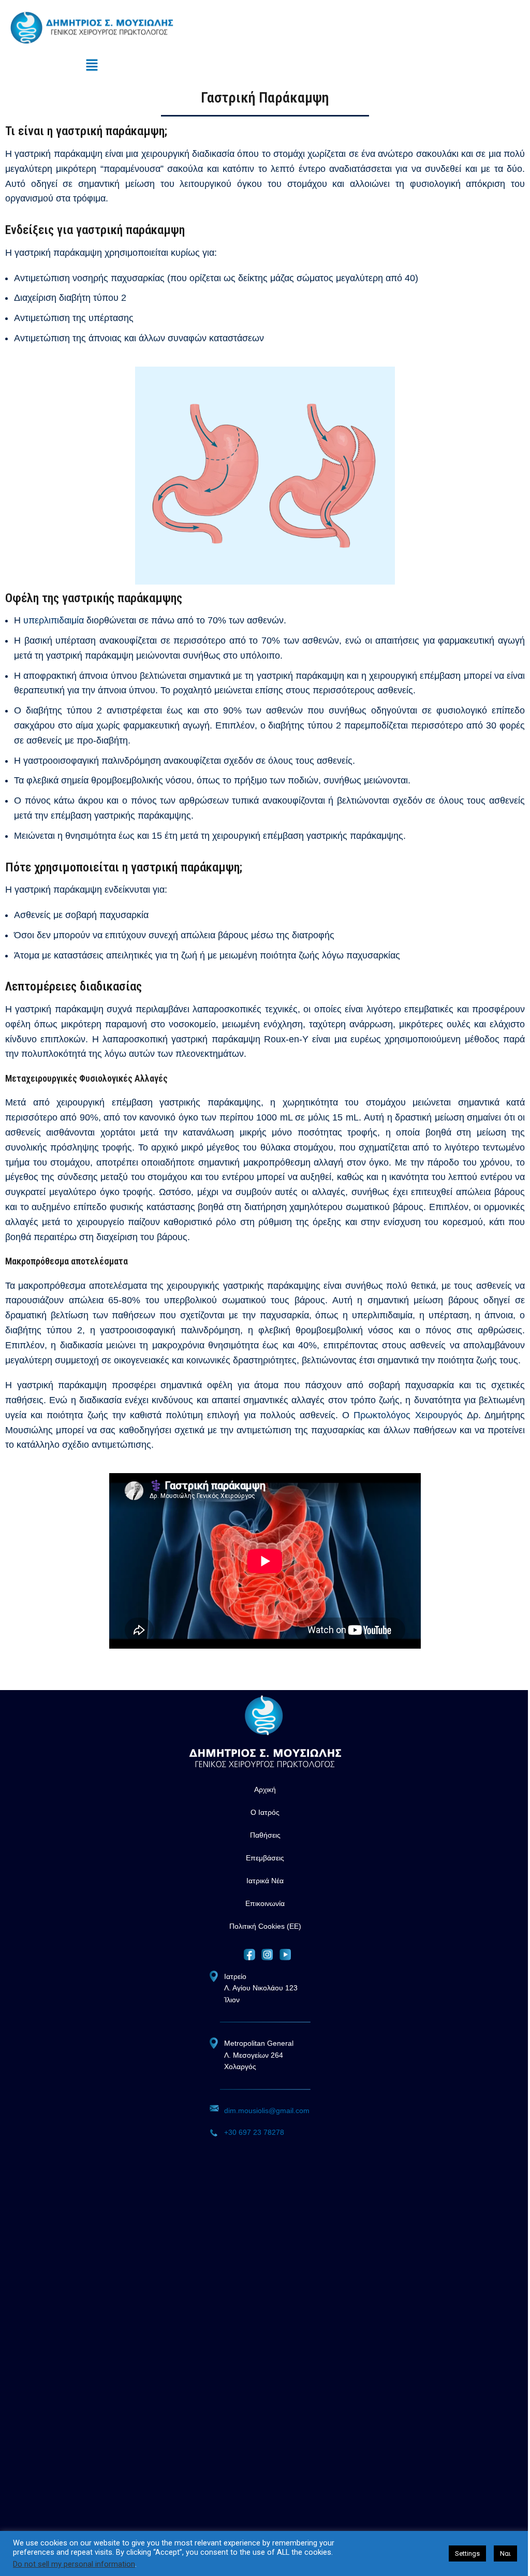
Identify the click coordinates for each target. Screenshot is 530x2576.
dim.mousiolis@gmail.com (267, 2111)
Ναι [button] (505, 2553)
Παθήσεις (265, 1835)
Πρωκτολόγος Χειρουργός (408, 1415)
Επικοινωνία (265, 1903)
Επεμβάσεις (265, 1858)
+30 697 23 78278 (254, 2132)
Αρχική (265, 1789)
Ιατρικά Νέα (265, 1881)
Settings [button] (467, 2553)
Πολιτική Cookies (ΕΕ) (265, 1926)
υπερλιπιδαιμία (54, 620)
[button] (92, 66)
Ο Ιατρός (265, 1812)
